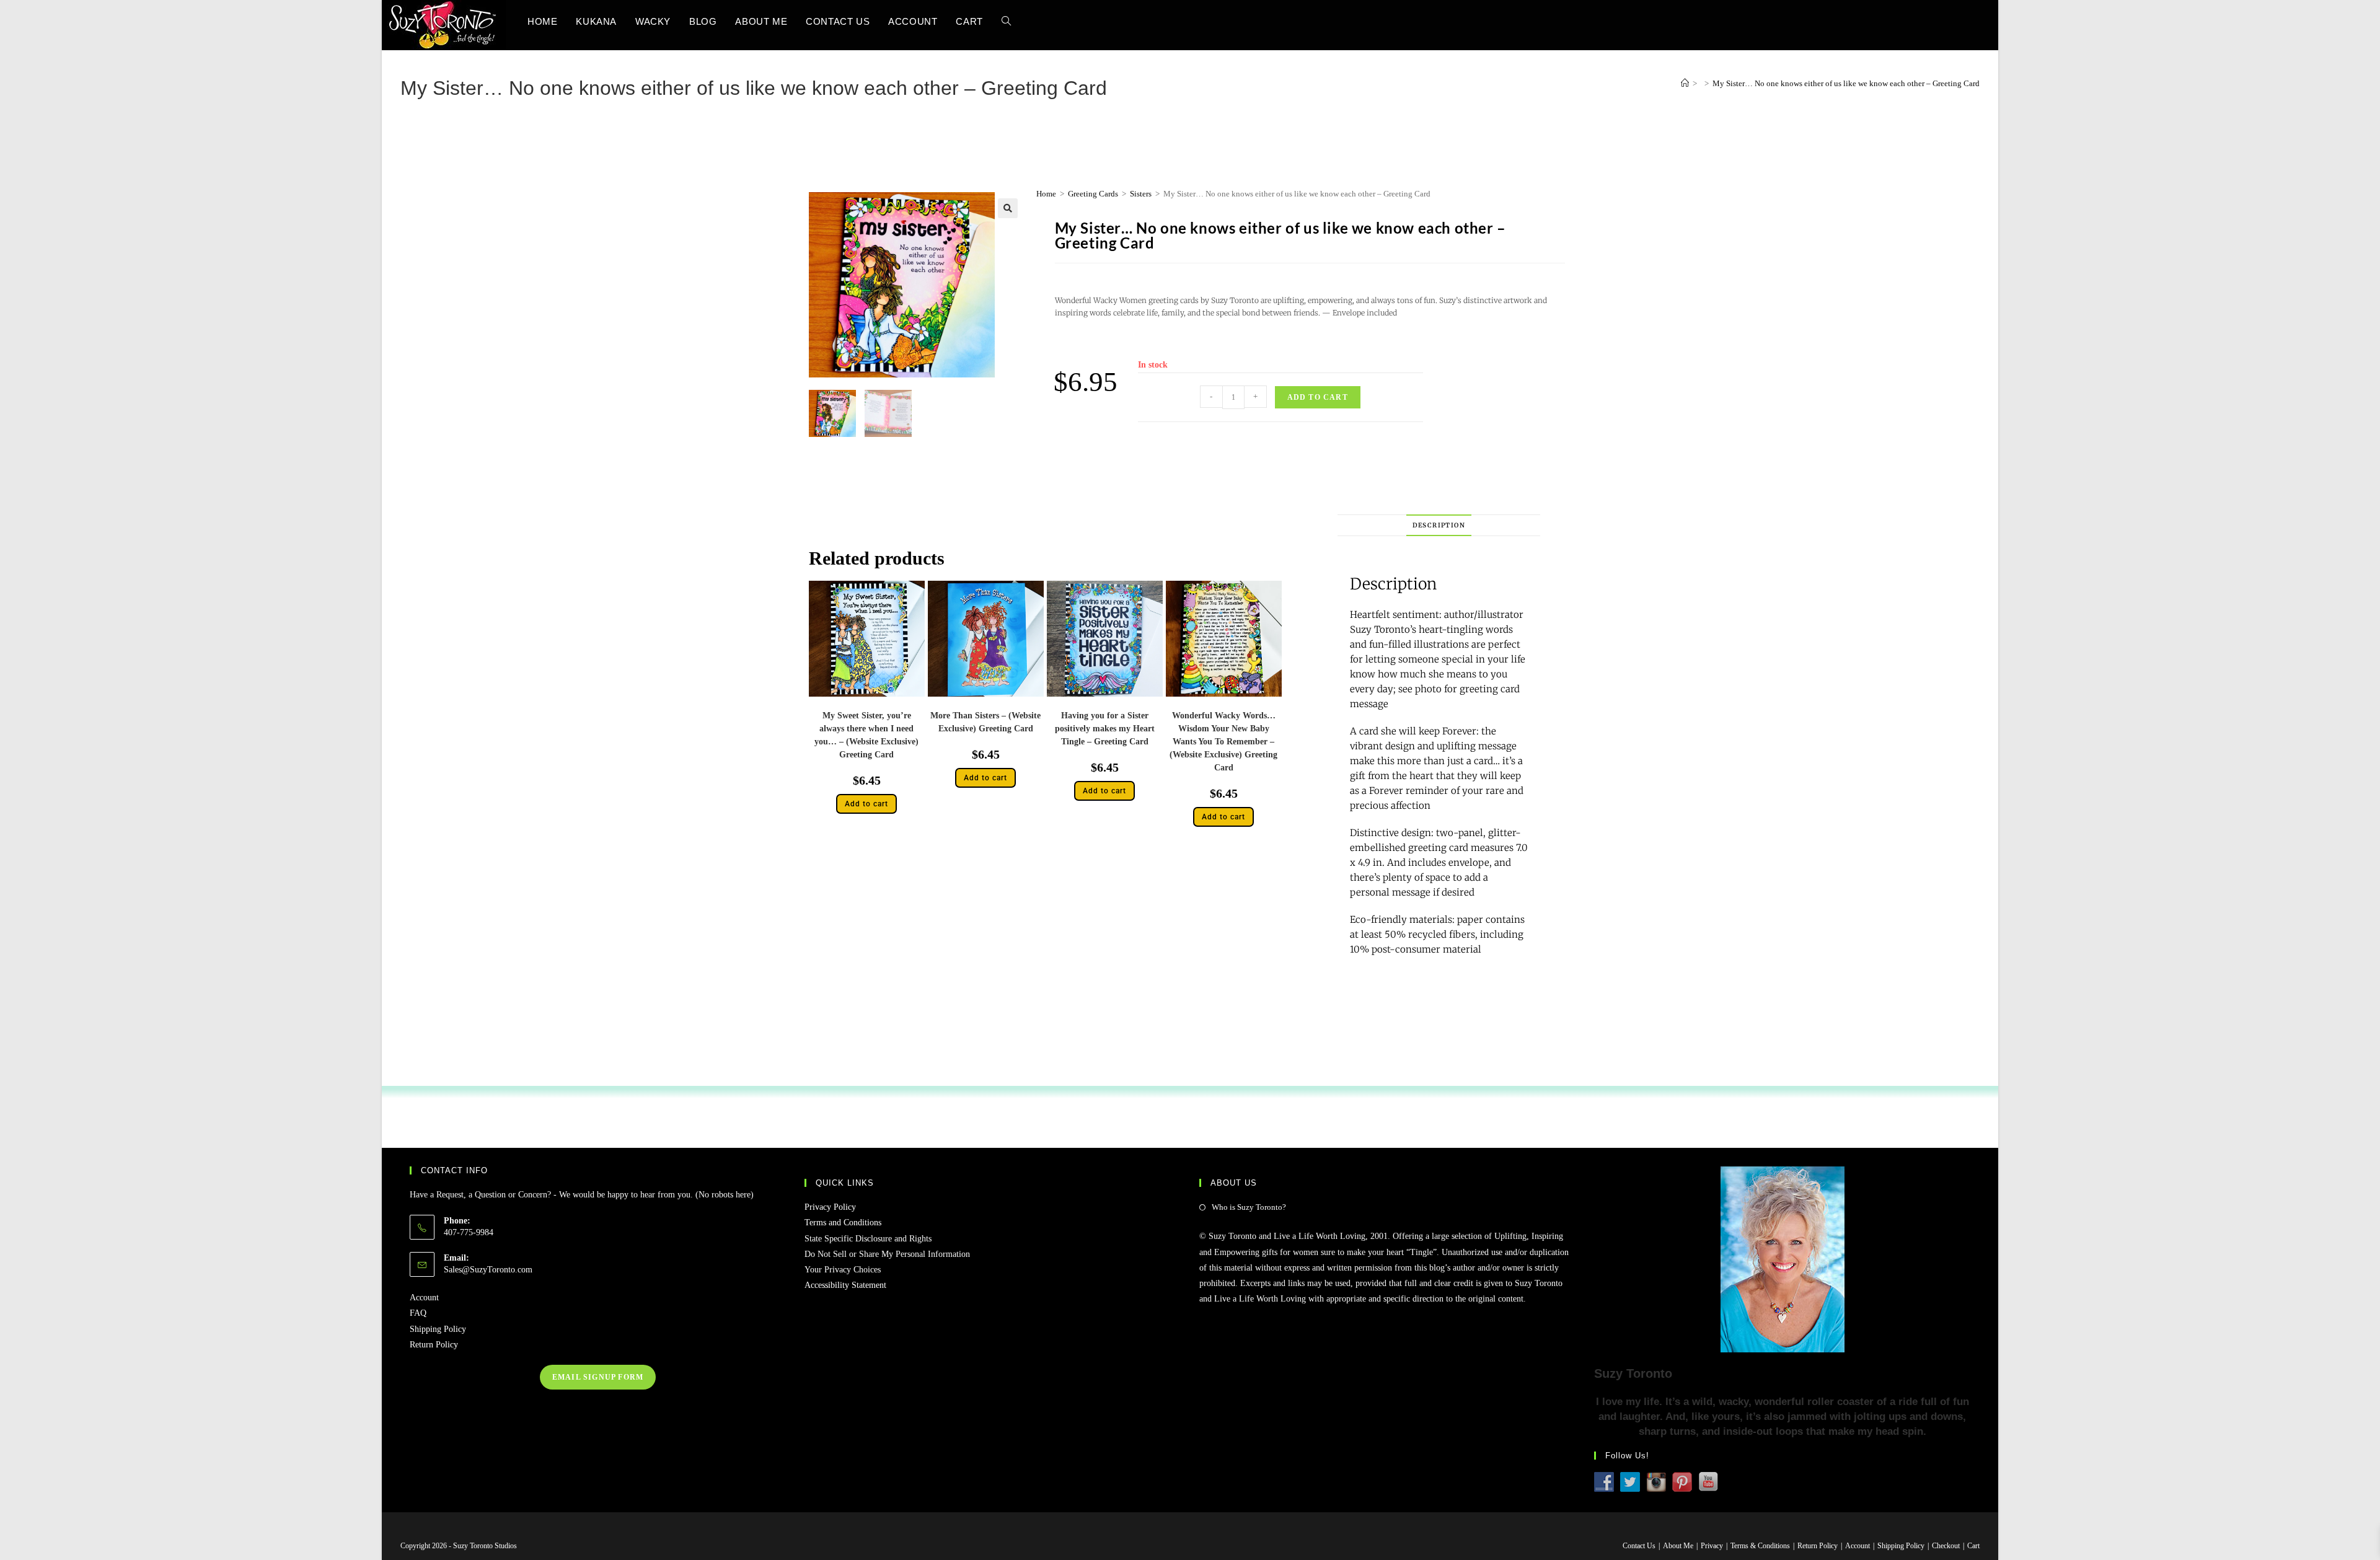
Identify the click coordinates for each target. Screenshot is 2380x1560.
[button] (1008, 208)
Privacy (1712, 1546)
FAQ (418, 1313)
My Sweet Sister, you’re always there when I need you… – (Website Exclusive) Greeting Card (866, 735)
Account (424, 1298)
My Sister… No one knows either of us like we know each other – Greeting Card (1846, 83)
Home (1046, 194)
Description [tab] (1439, 525)
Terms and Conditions (843, 1223)
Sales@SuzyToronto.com (488, 1270)
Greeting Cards (1093, 194)
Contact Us (1639, 1546)
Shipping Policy (438, 1329)
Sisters (1141, 194)
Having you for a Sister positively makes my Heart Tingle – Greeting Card (1105, 729)
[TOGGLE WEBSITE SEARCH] (1006, 21)
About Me (1678, 1546)
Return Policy (434, 1345)
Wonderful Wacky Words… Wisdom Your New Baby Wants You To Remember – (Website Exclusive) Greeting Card (1223, 742)
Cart (1973, 1546)
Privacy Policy (830, 1207)
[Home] (1685, 83)
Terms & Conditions (1760, 1546)
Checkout (1946, 1546)
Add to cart (1318, 397)
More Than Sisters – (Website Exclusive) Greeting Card (985, 722)
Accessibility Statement (845, 1285)
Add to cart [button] (866, 804)
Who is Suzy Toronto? (1249, 1207)
